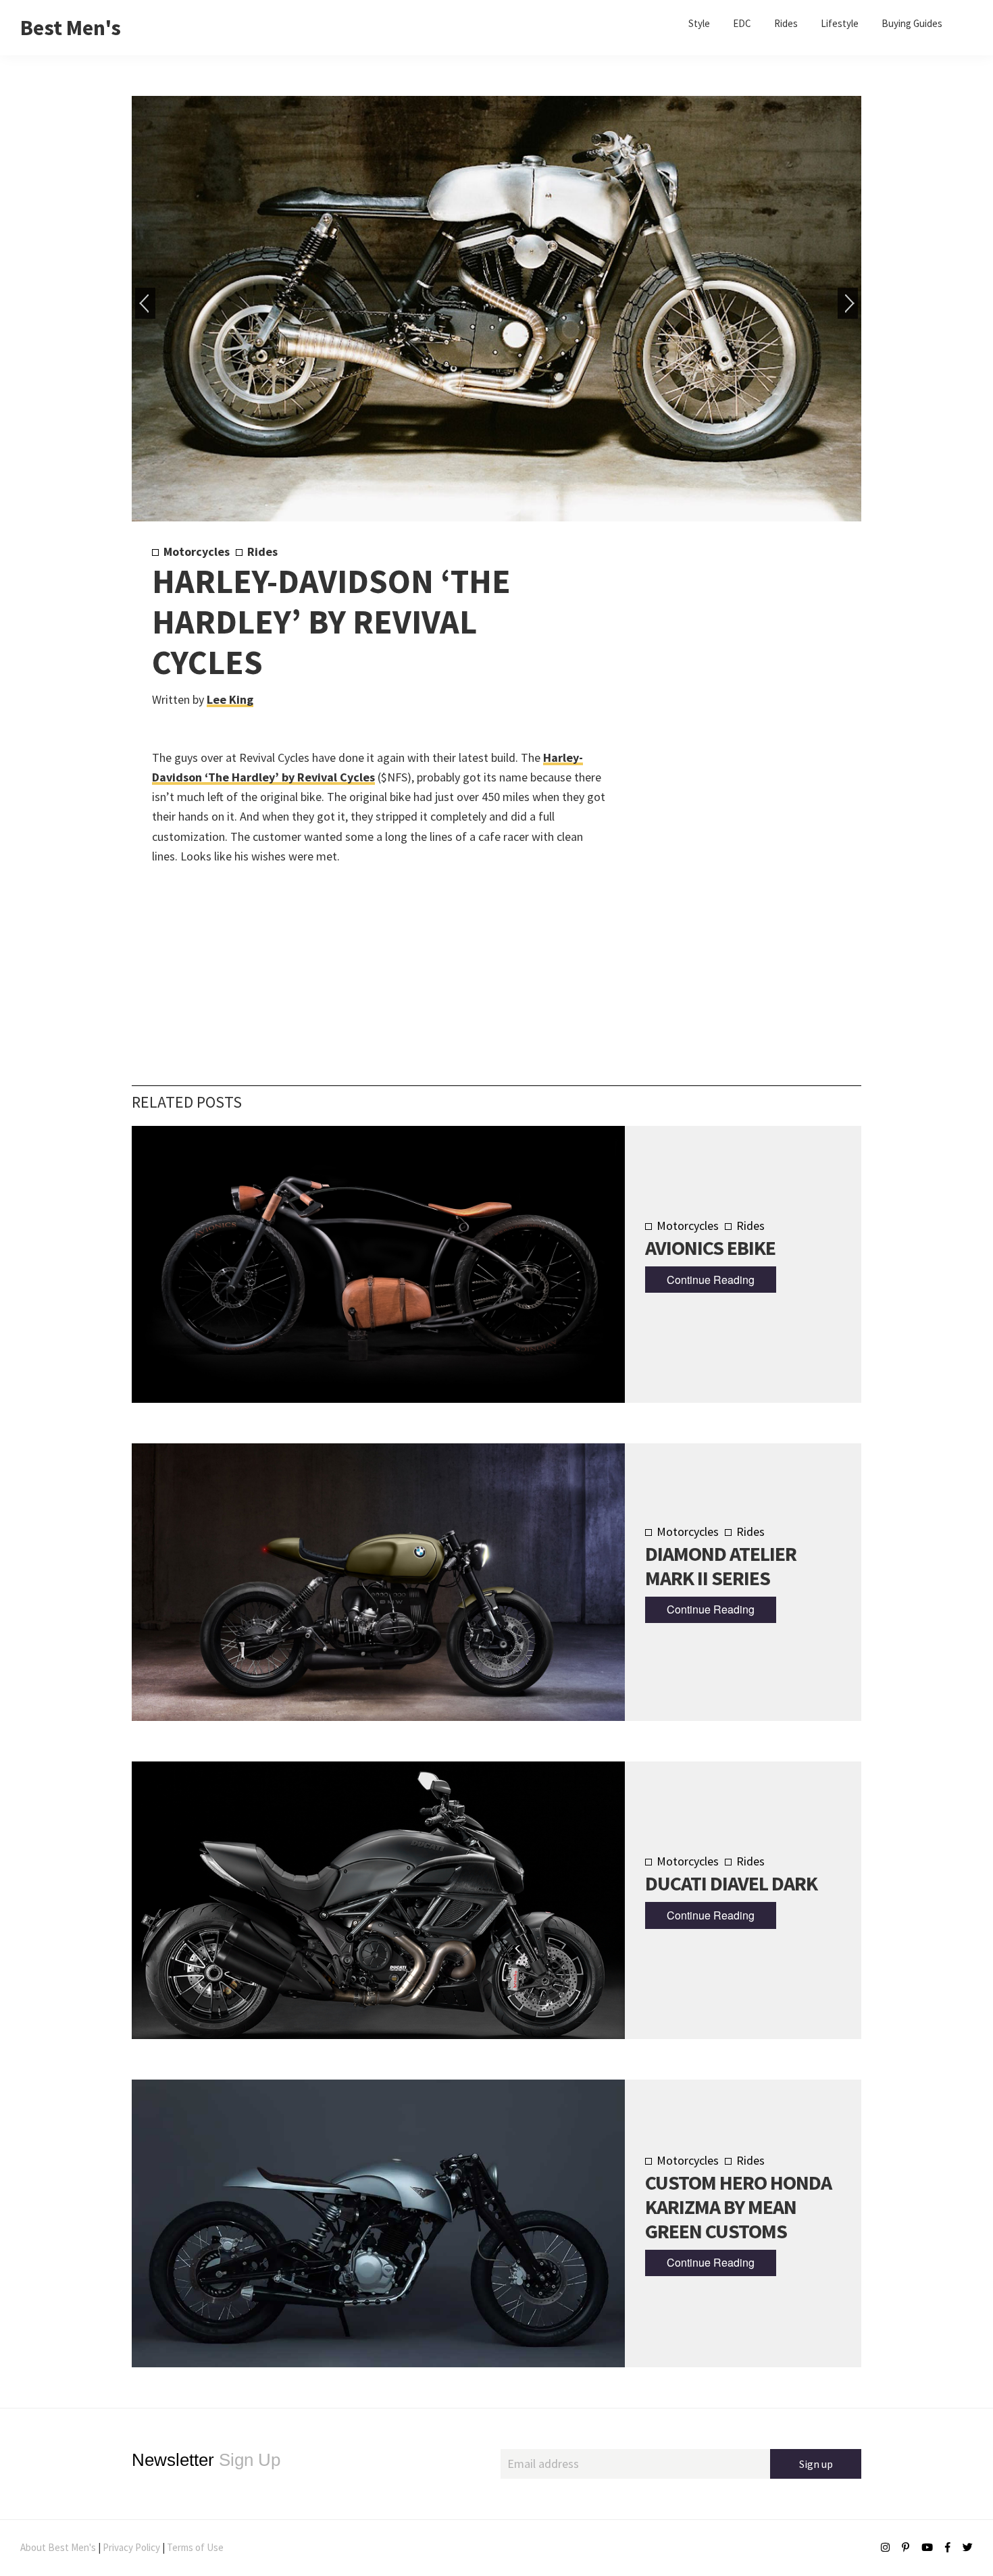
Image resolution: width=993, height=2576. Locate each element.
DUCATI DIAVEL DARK (731, 1883)
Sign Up (206, 2460)
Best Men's (71, 28)
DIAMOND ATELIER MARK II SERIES (721, 1566)
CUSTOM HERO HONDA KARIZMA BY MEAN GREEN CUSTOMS (738, 2207)
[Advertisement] (720, 768)
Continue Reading (711, 1280)
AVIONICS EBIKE (710, 1247)
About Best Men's (58, 2547)
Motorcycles (197, 551)
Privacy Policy (131, 2547)
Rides (262, 551)
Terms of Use (195, 2547)
